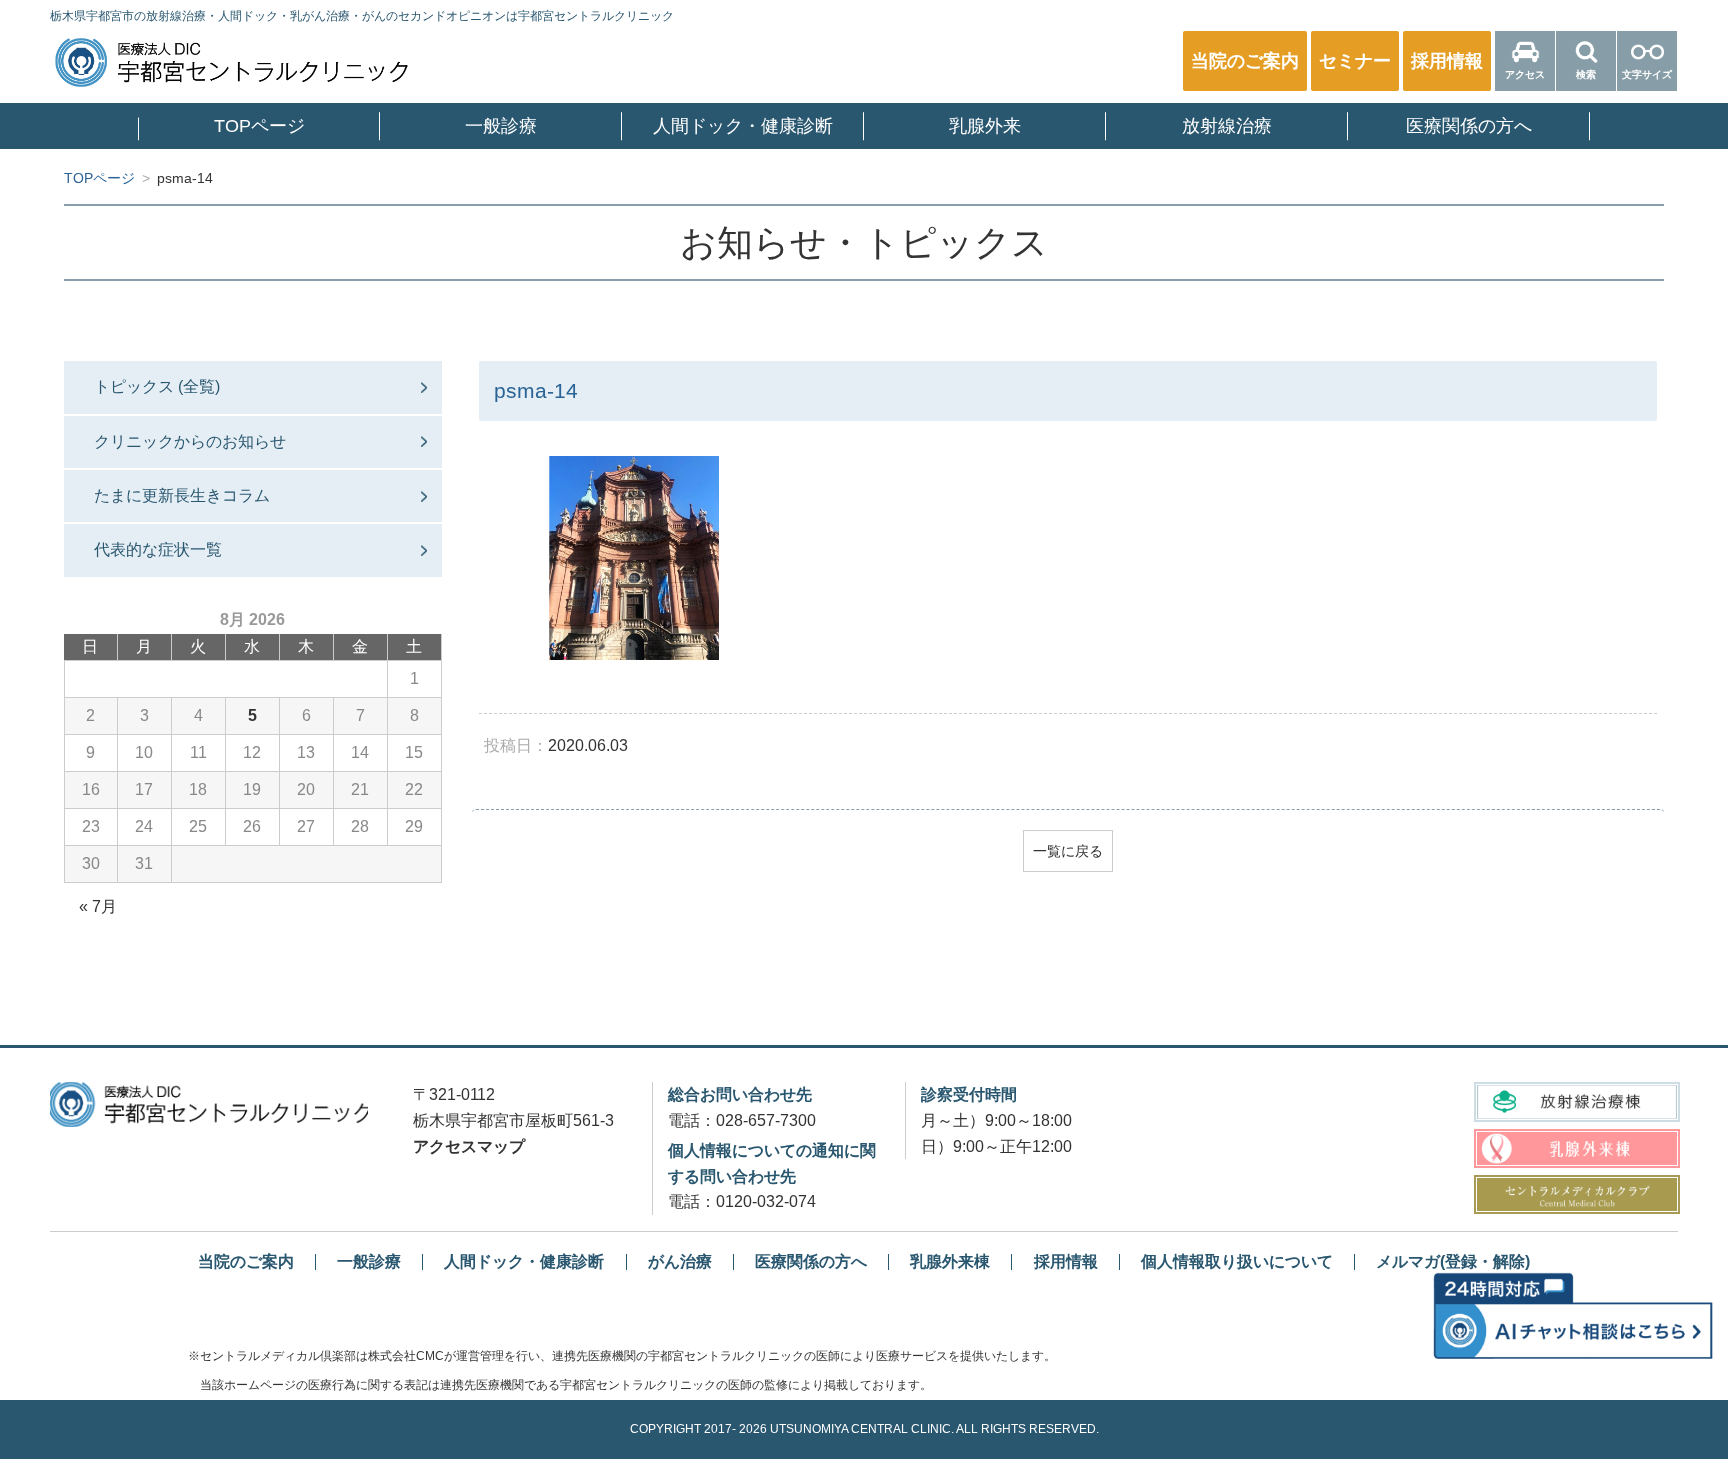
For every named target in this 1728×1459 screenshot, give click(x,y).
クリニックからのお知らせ (190, 441)
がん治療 (680, 1261)
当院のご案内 (246, 1261)
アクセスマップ (469, 1146)
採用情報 (1066, 1261)
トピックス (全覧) (157, 386)
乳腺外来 (985, 126)
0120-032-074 (766, 1201)
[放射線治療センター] (1576, 1101)
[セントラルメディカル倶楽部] (1576, 1194)
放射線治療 (1227, 126)
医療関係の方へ (1469, 126)
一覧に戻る (1068, 851)
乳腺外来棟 (950, 1261)
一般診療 (501, 126)
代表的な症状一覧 (158, 549)
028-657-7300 (766, 1120)
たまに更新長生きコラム (182, 495)
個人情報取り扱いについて (1237, 1261)
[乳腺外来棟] (1576, 1148)
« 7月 (98, 906)
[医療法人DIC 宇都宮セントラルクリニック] (209, 1104)
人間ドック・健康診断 (743, 126)
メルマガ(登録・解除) (1453, 1261)
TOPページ (259, 126)
